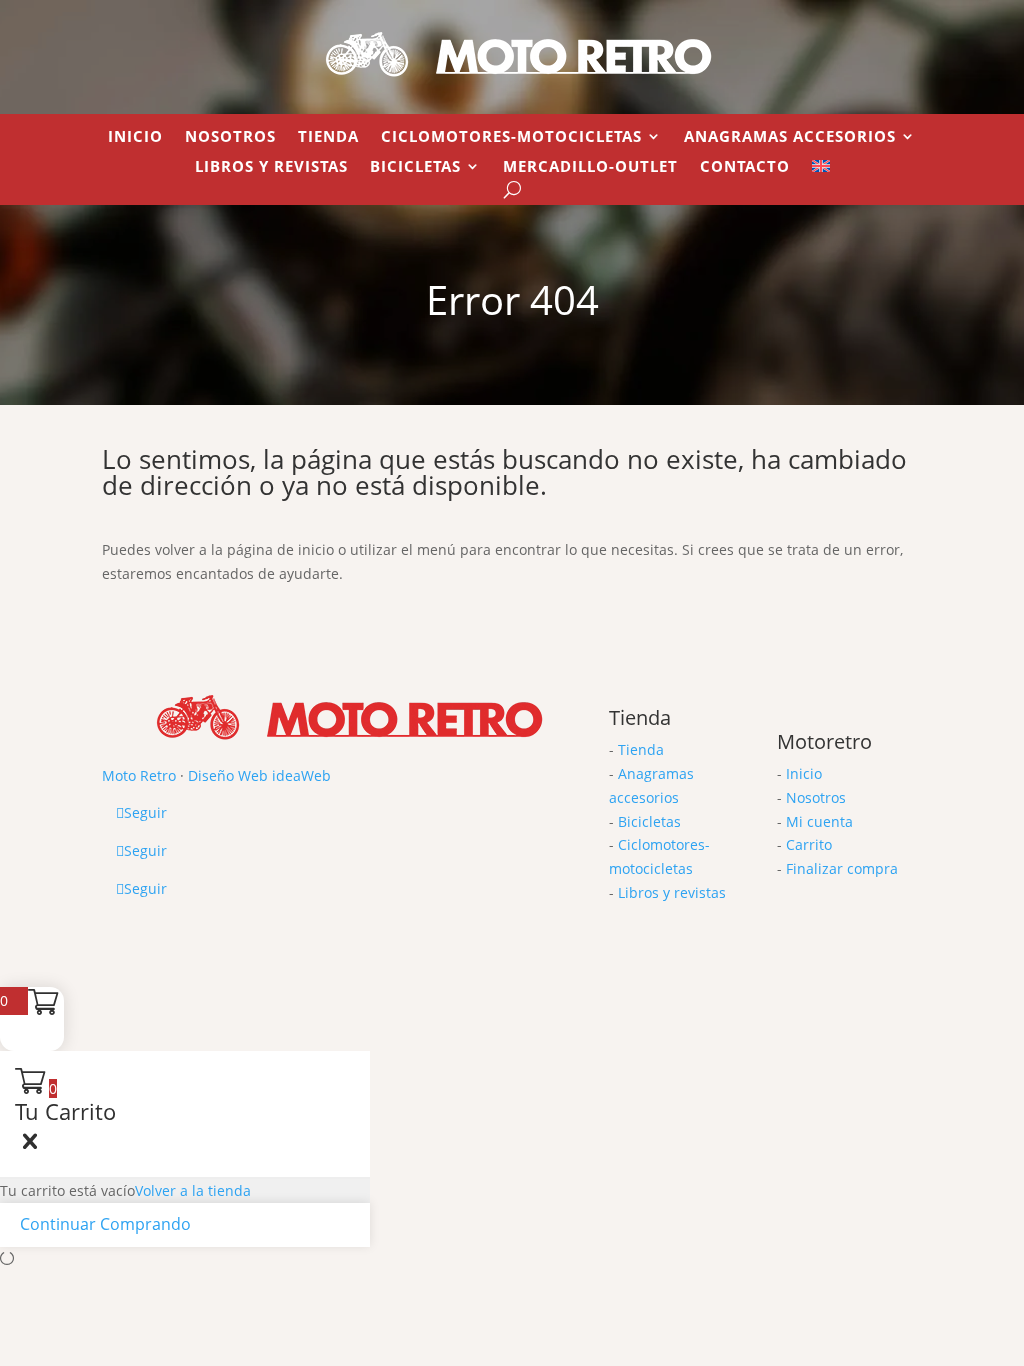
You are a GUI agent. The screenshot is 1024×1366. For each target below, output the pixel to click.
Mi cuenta (819, 821)
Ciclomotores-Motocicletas (511, 137)
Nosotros (230, 137)
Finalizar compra (842, 868)
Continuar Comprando (105, 1224)
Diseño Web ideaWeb (259, 775)
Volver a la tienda (193, 1190)
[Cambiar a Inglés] (821, 170)
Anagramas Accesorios (790, 137)
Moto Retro (139, 775)
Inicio (135, 137)
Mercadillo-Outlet (590, 167)
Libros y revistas (271, 167)
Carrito (809, 844)
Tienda (328, 137)
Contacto (745, 167)
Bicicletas (415, 167)
